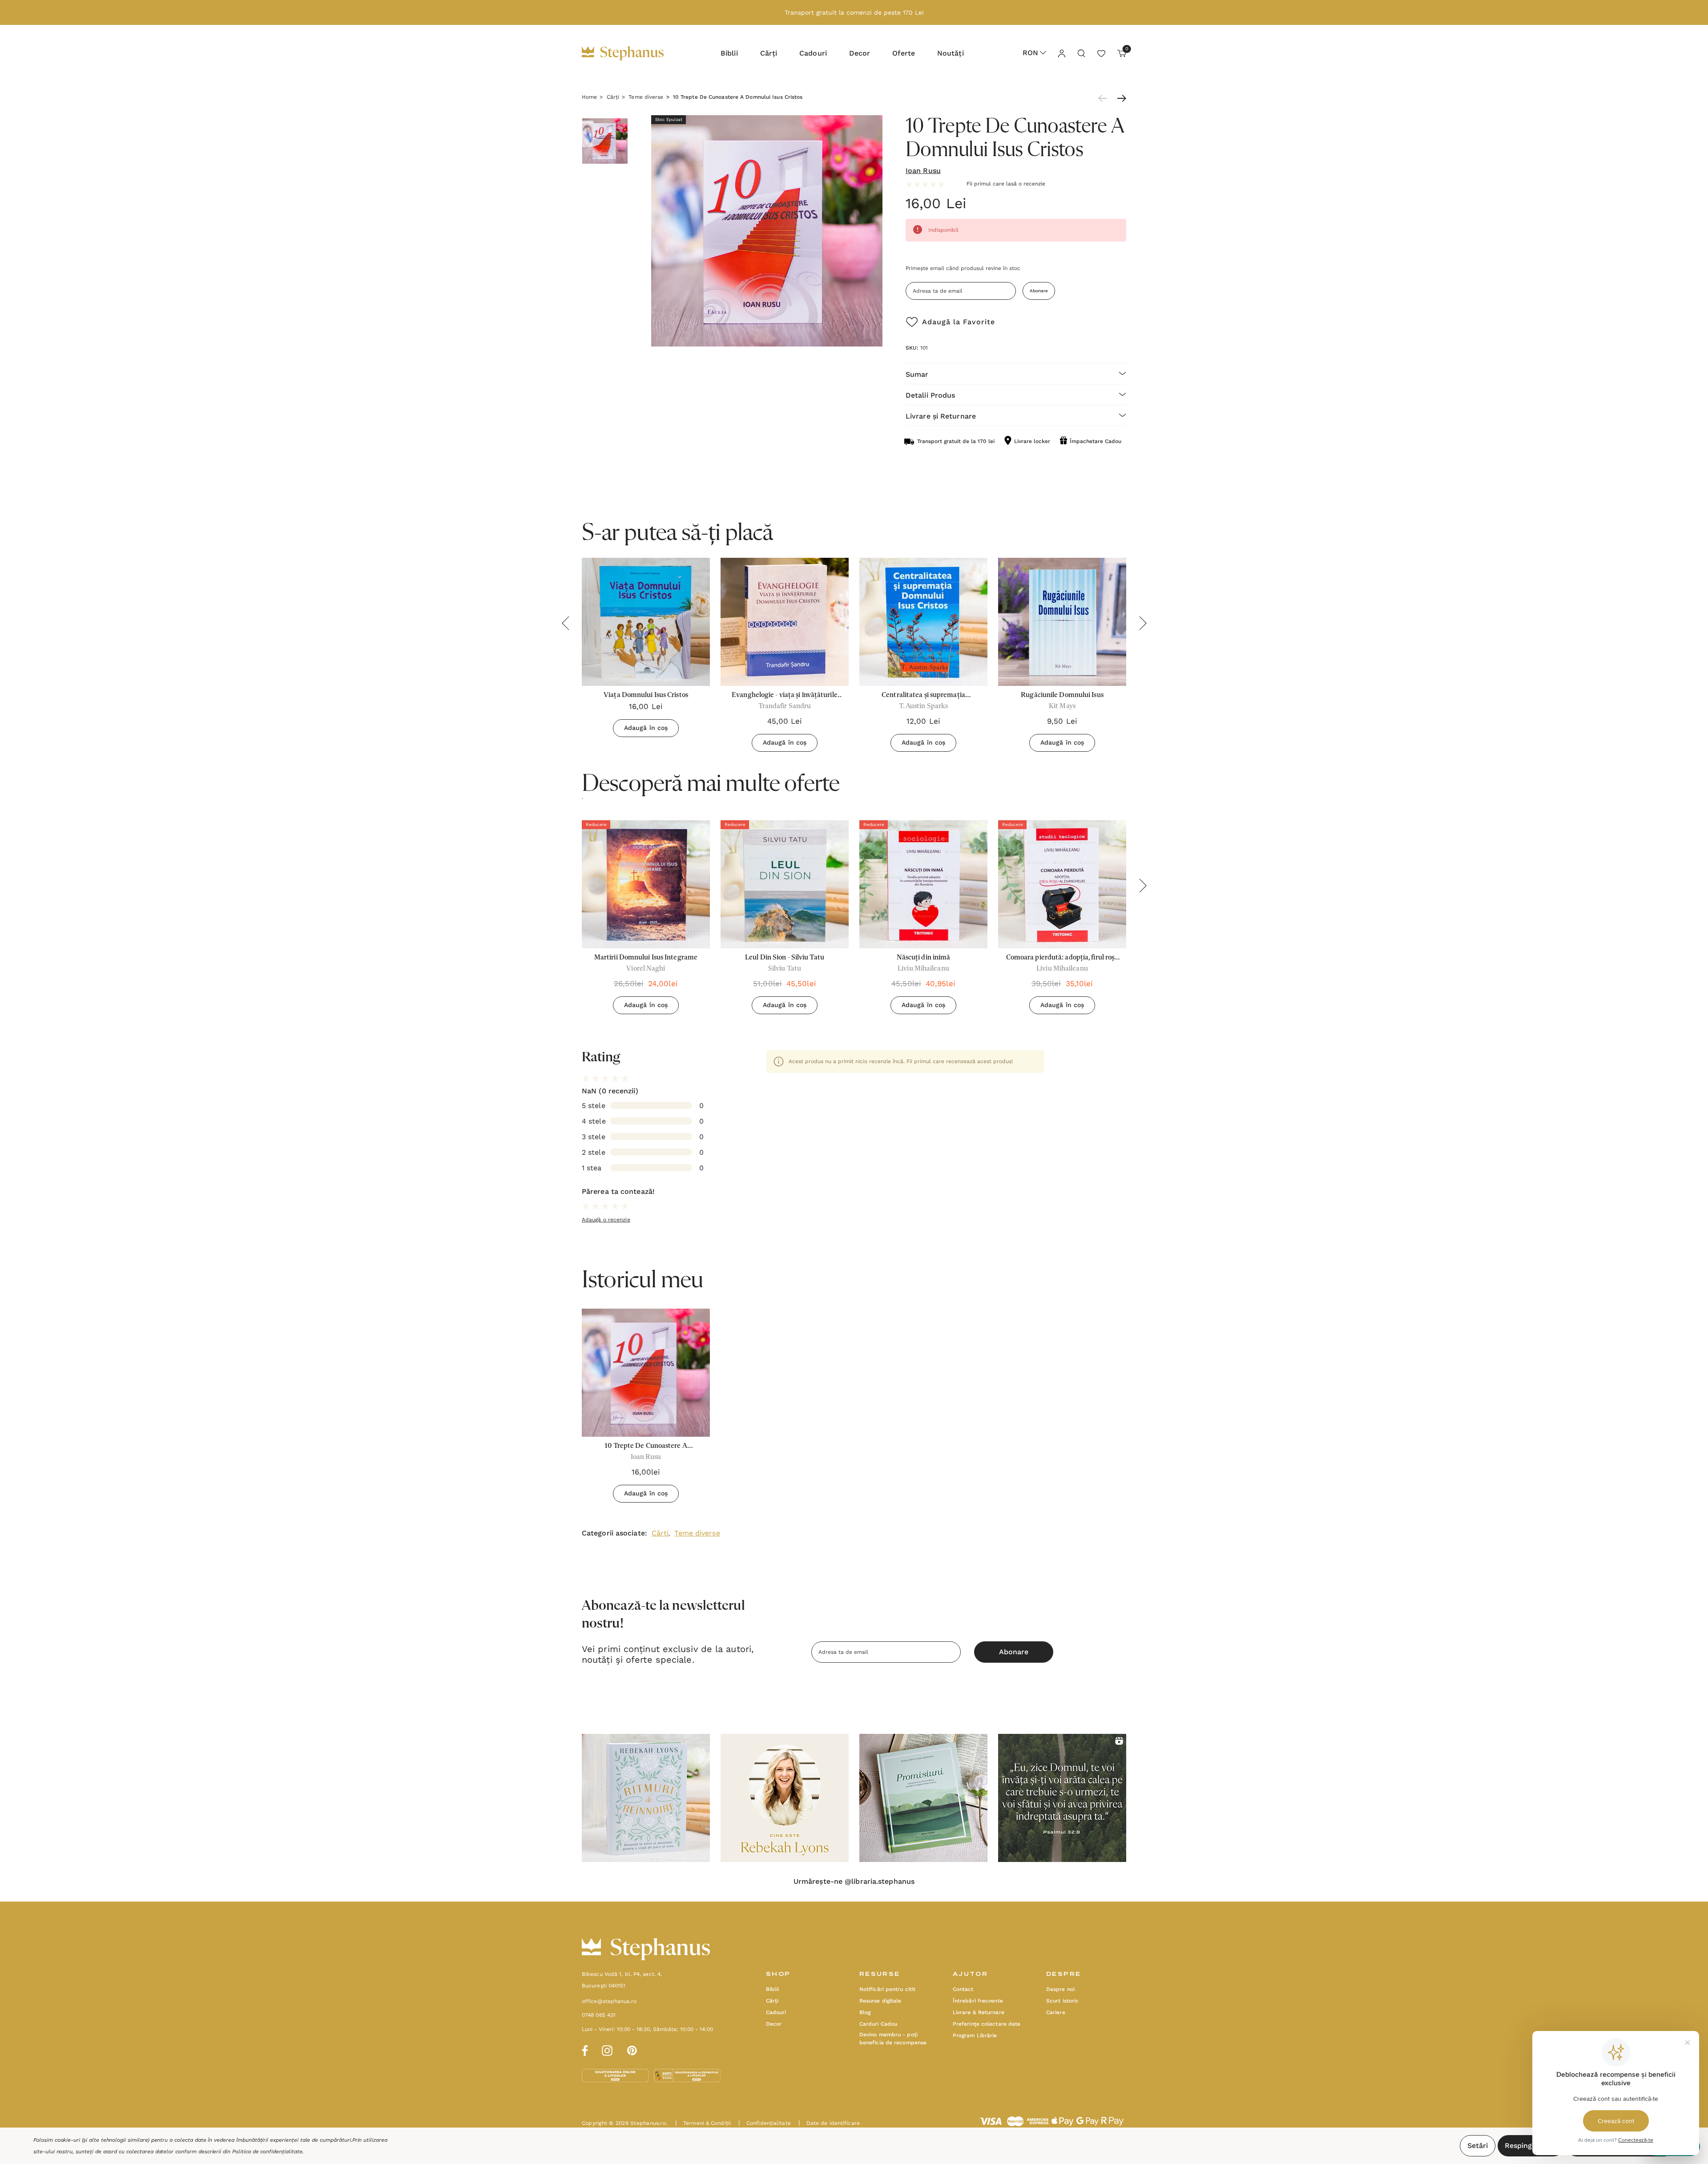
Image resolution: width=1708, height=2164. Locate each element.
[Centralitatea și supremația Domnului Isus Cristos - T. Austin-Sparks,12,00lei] (923, 622)
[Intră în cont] (1061, 53)
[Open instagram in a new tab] (607, 2049)
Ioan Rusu (923, 171)
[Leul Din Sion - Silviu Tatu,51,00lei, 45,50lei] (785, 884)
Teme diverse (697, 1533)
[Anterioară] (1105, 98)
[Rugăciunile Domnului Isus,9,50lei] (1062, 622)
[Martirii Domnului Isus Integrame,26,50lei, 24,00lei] (646, 884)
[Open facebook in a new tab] (584, 2049)
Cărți (660, 1533)
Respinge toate (1531, 2146)
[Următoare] (1120, 98)
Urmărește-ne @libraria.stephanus (854, 1882)
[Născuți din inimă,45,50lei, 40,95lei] (923, 884)
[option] (646, 921)
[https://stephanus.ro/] (632, 53)
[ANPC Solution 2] (687, 2075)
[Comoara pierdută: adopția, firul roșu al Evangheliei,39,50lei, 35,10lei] (1062, 884)
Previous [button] (565, 623)
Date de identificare (829, 2123)
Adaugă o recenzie (606, 1220)
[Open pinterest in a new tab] (632, 2049)
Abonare (1039, 291)
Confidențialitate (765, 2123)
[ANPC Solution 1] (616, 2075)
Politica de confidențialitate (267, 2152)
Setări (1478, 2146)
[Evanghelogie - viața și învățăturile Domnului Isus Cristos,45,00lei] (785, 622)
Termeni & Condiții (703, 2123)
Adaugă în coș (646, 728)
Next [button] (1143, 623)
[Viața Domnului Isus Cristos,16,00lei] (646, 622)
